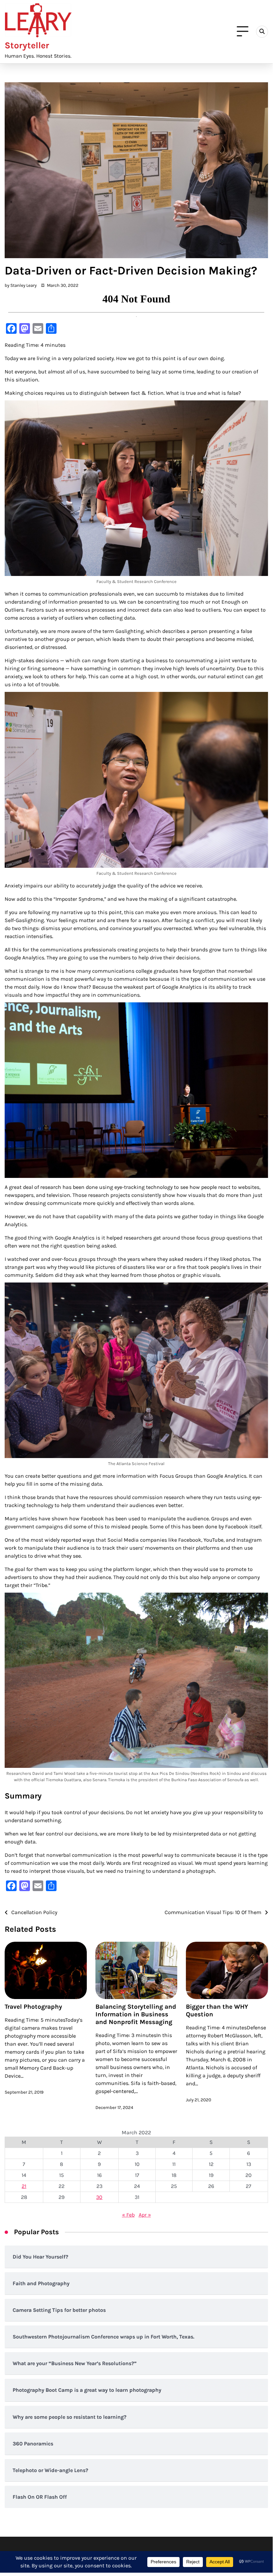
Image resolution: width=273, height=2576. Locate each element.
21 (24, 2186)
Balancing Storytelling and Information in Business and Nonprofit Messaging (136, 2014)
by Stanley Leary (21, 285)
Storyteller (27, 45)
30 (99, 2197)
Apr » (145, 2215)
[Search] (262, 32)
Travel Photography (33, 2007)
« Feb (128, 2215)
